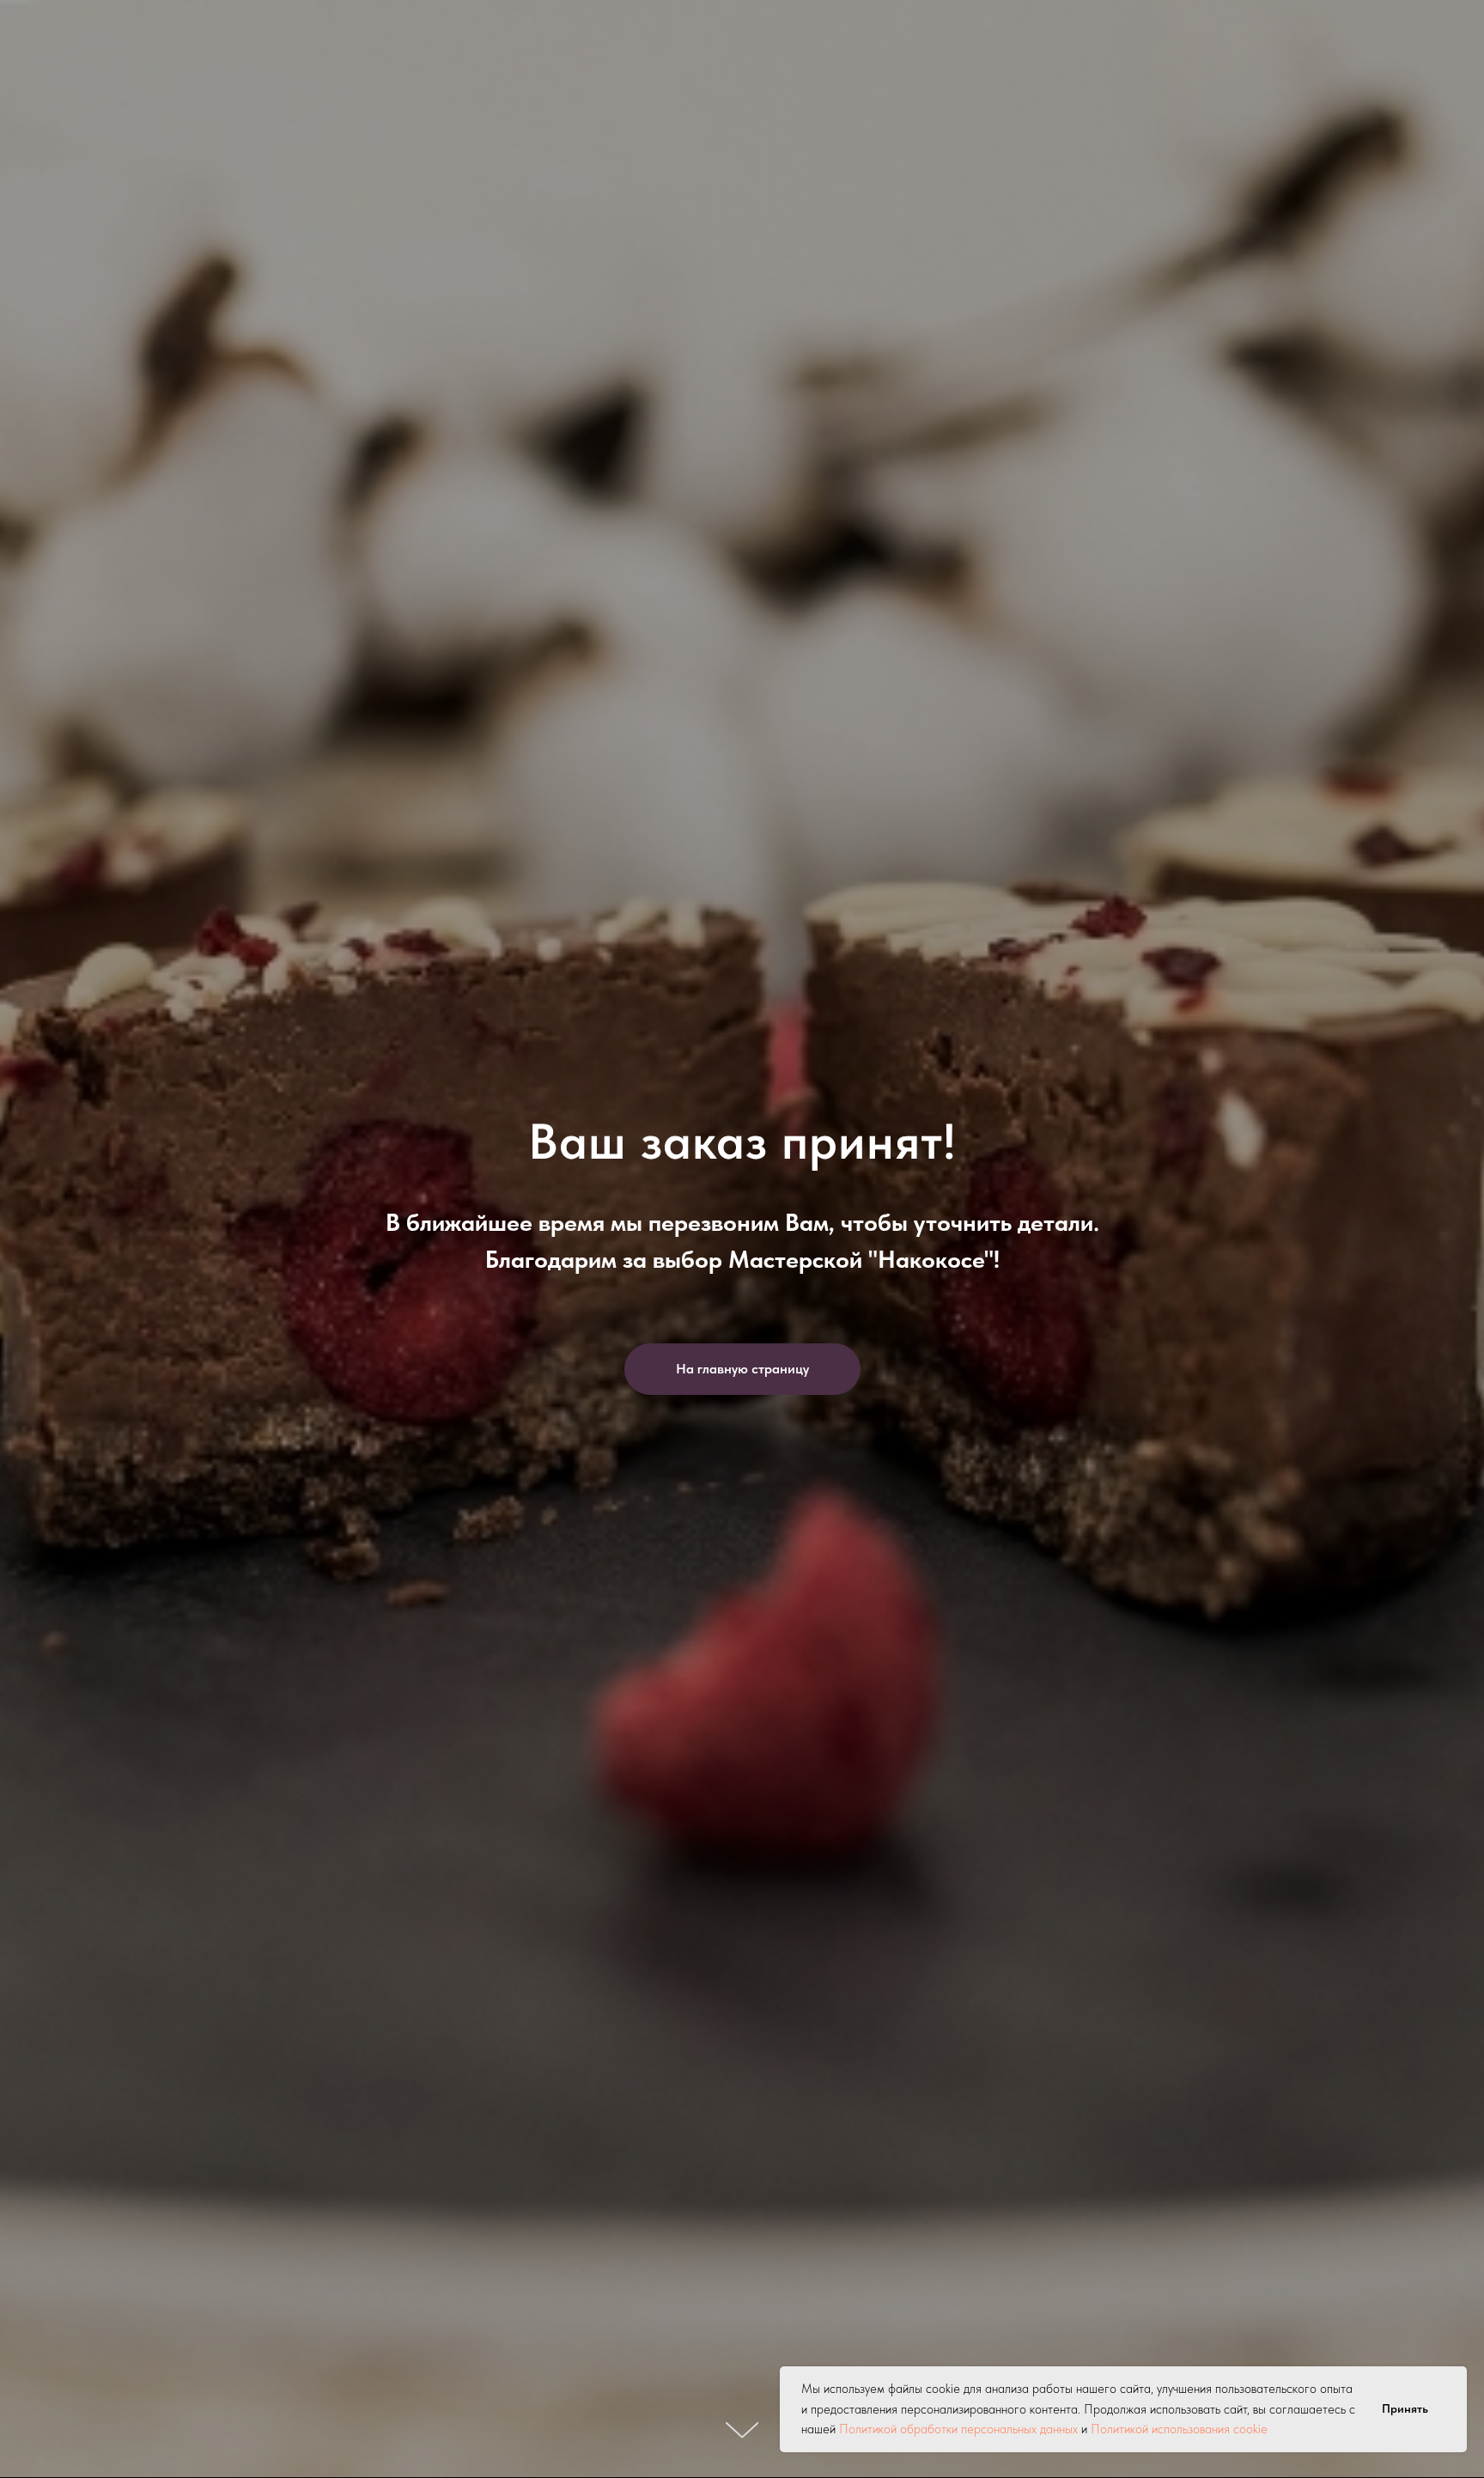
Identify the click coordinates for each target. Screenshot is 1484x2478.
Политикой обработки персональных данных (958, 2429)
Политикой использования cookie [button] (1179, 2429)
